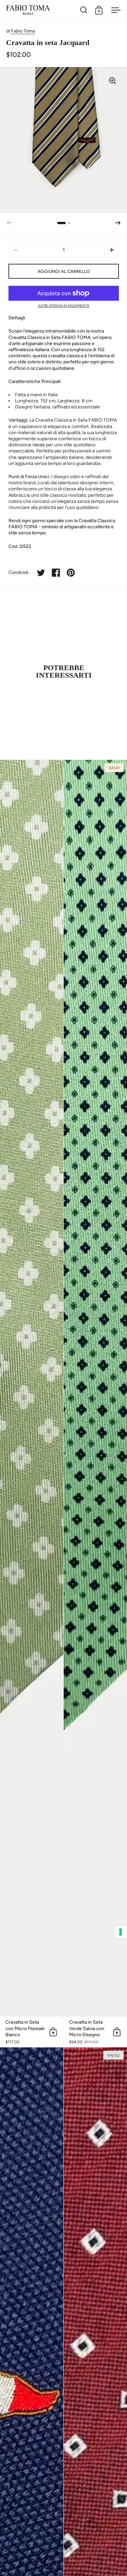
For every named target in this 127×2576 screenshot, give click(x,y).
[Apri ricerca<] (84, 10)
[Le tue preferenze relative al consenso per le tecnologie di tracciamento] (121, 1932)
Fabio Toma (23, 31)
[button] (118, 223)
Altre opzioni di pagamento (64, 306)
